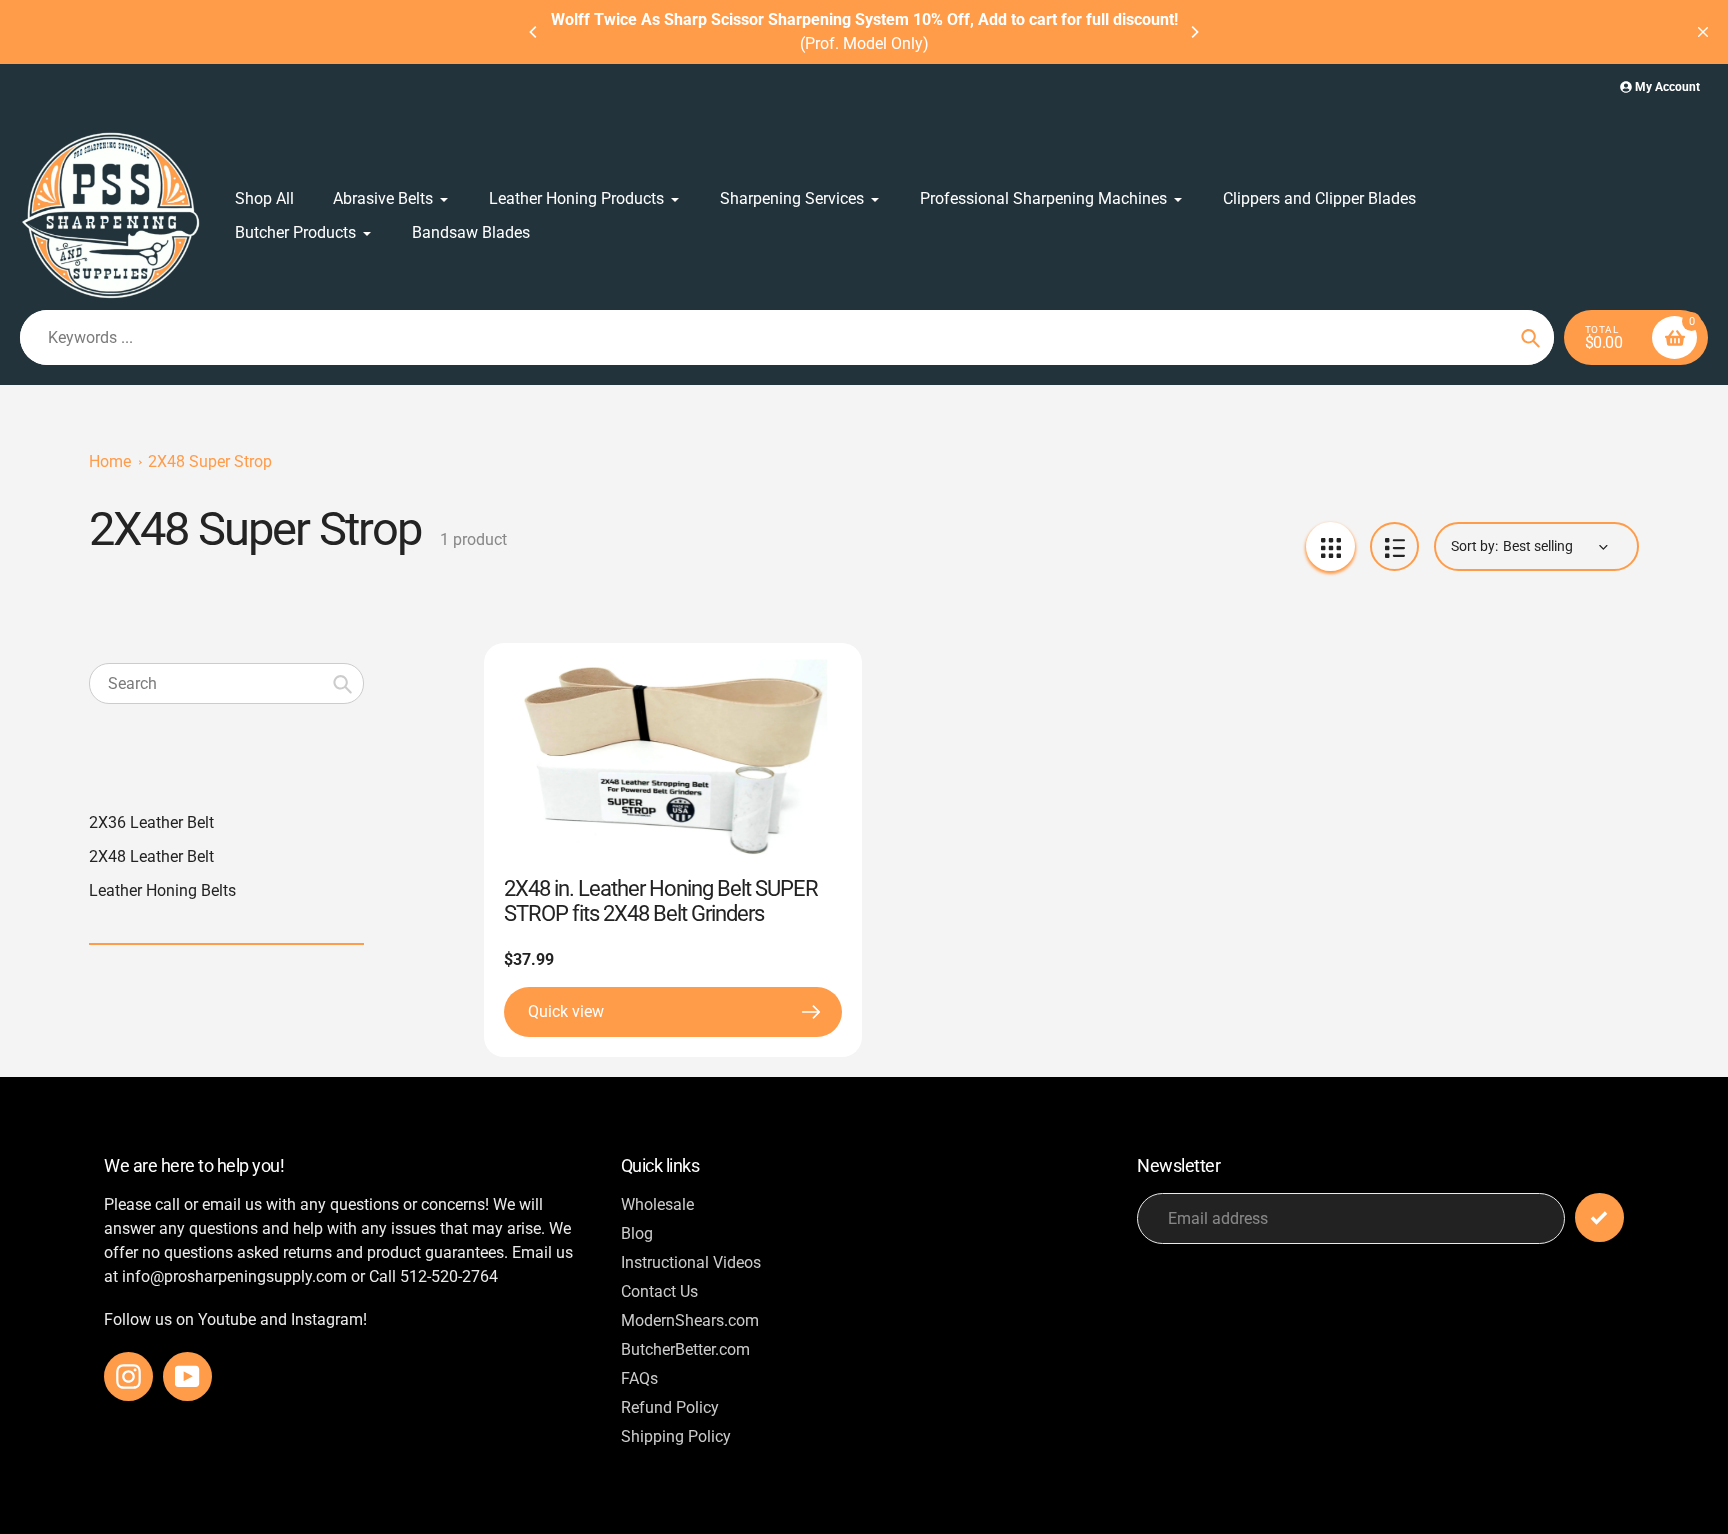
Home (110, 461)
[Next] (1194, 32)
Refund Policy (670, 1407)
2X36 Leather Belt (151, 822)
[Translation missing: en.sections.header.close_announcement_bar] (1703, 32)
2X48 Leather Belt (151, 856)
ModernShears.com (690, 1320)
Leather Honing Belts (162, 890)
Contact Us (659, 1291)
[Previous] (534, 32)
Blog (637, 1233)
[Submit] (1599, 1217)
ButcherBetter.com (685, 1349)
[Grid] (1330, 546)
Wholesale (657, 1204)
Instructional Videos (691, 1262)
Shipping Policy (676, 1436)
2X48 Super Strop (210, 461)
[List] (1394, 546)
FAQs (639, 1378)
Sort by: (1474, 546)
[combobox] (226, 683)
